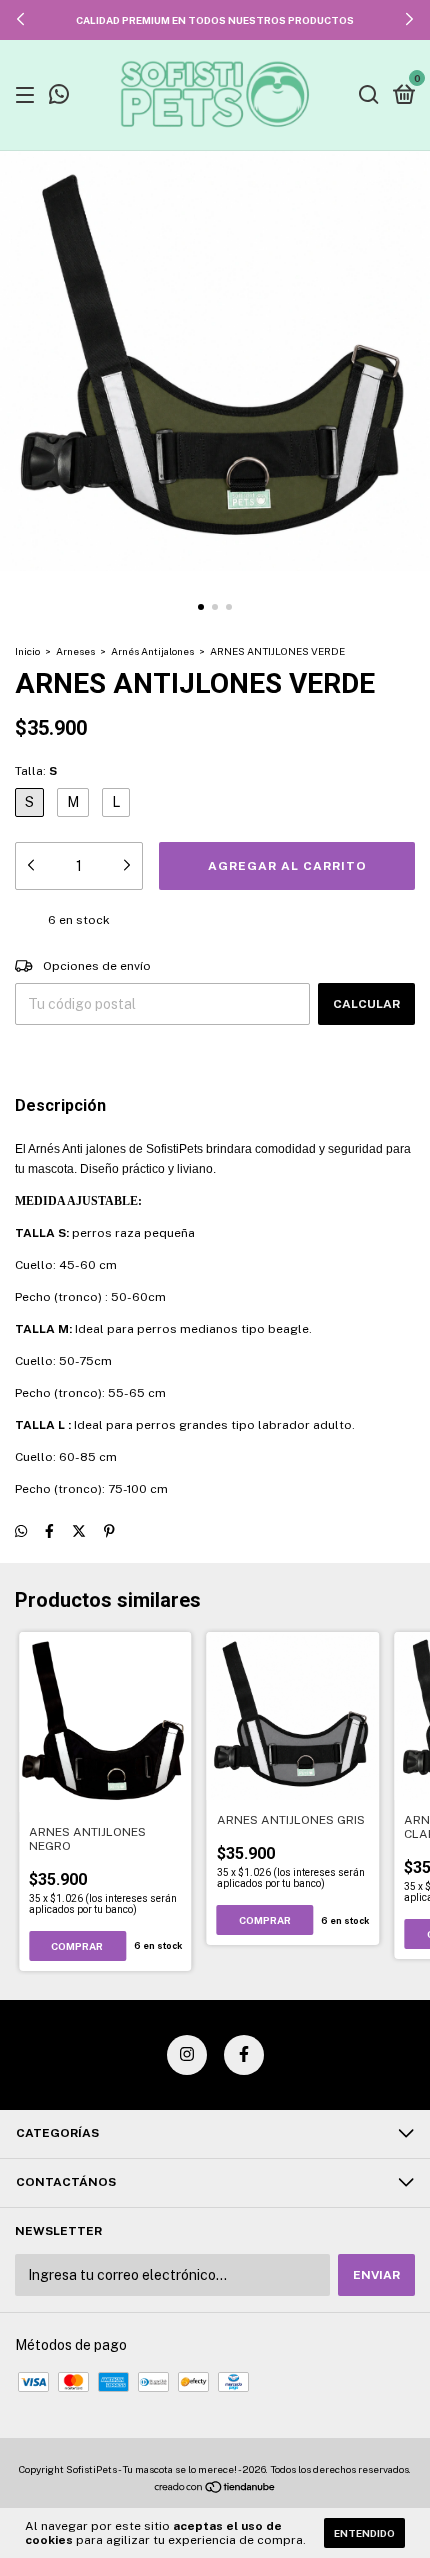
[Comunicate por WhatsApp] (59, 97)
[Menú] (28, 96)
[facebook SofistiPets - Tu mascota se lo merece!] (244, 2055)
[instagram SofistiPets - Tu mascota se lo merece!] (187, 2055)
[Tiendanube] (215, 2489)
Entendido (364, 2533)
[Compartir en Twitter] (79, 1531)
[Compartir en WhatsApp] (21, 1531)
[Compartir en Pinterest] (109, 1531)
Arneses (75, 651)
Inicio (27, 651)
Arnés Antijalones (152, 651)
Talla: (36, 771)
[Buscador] (369, 96)
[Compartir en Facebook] (49, 1531)
